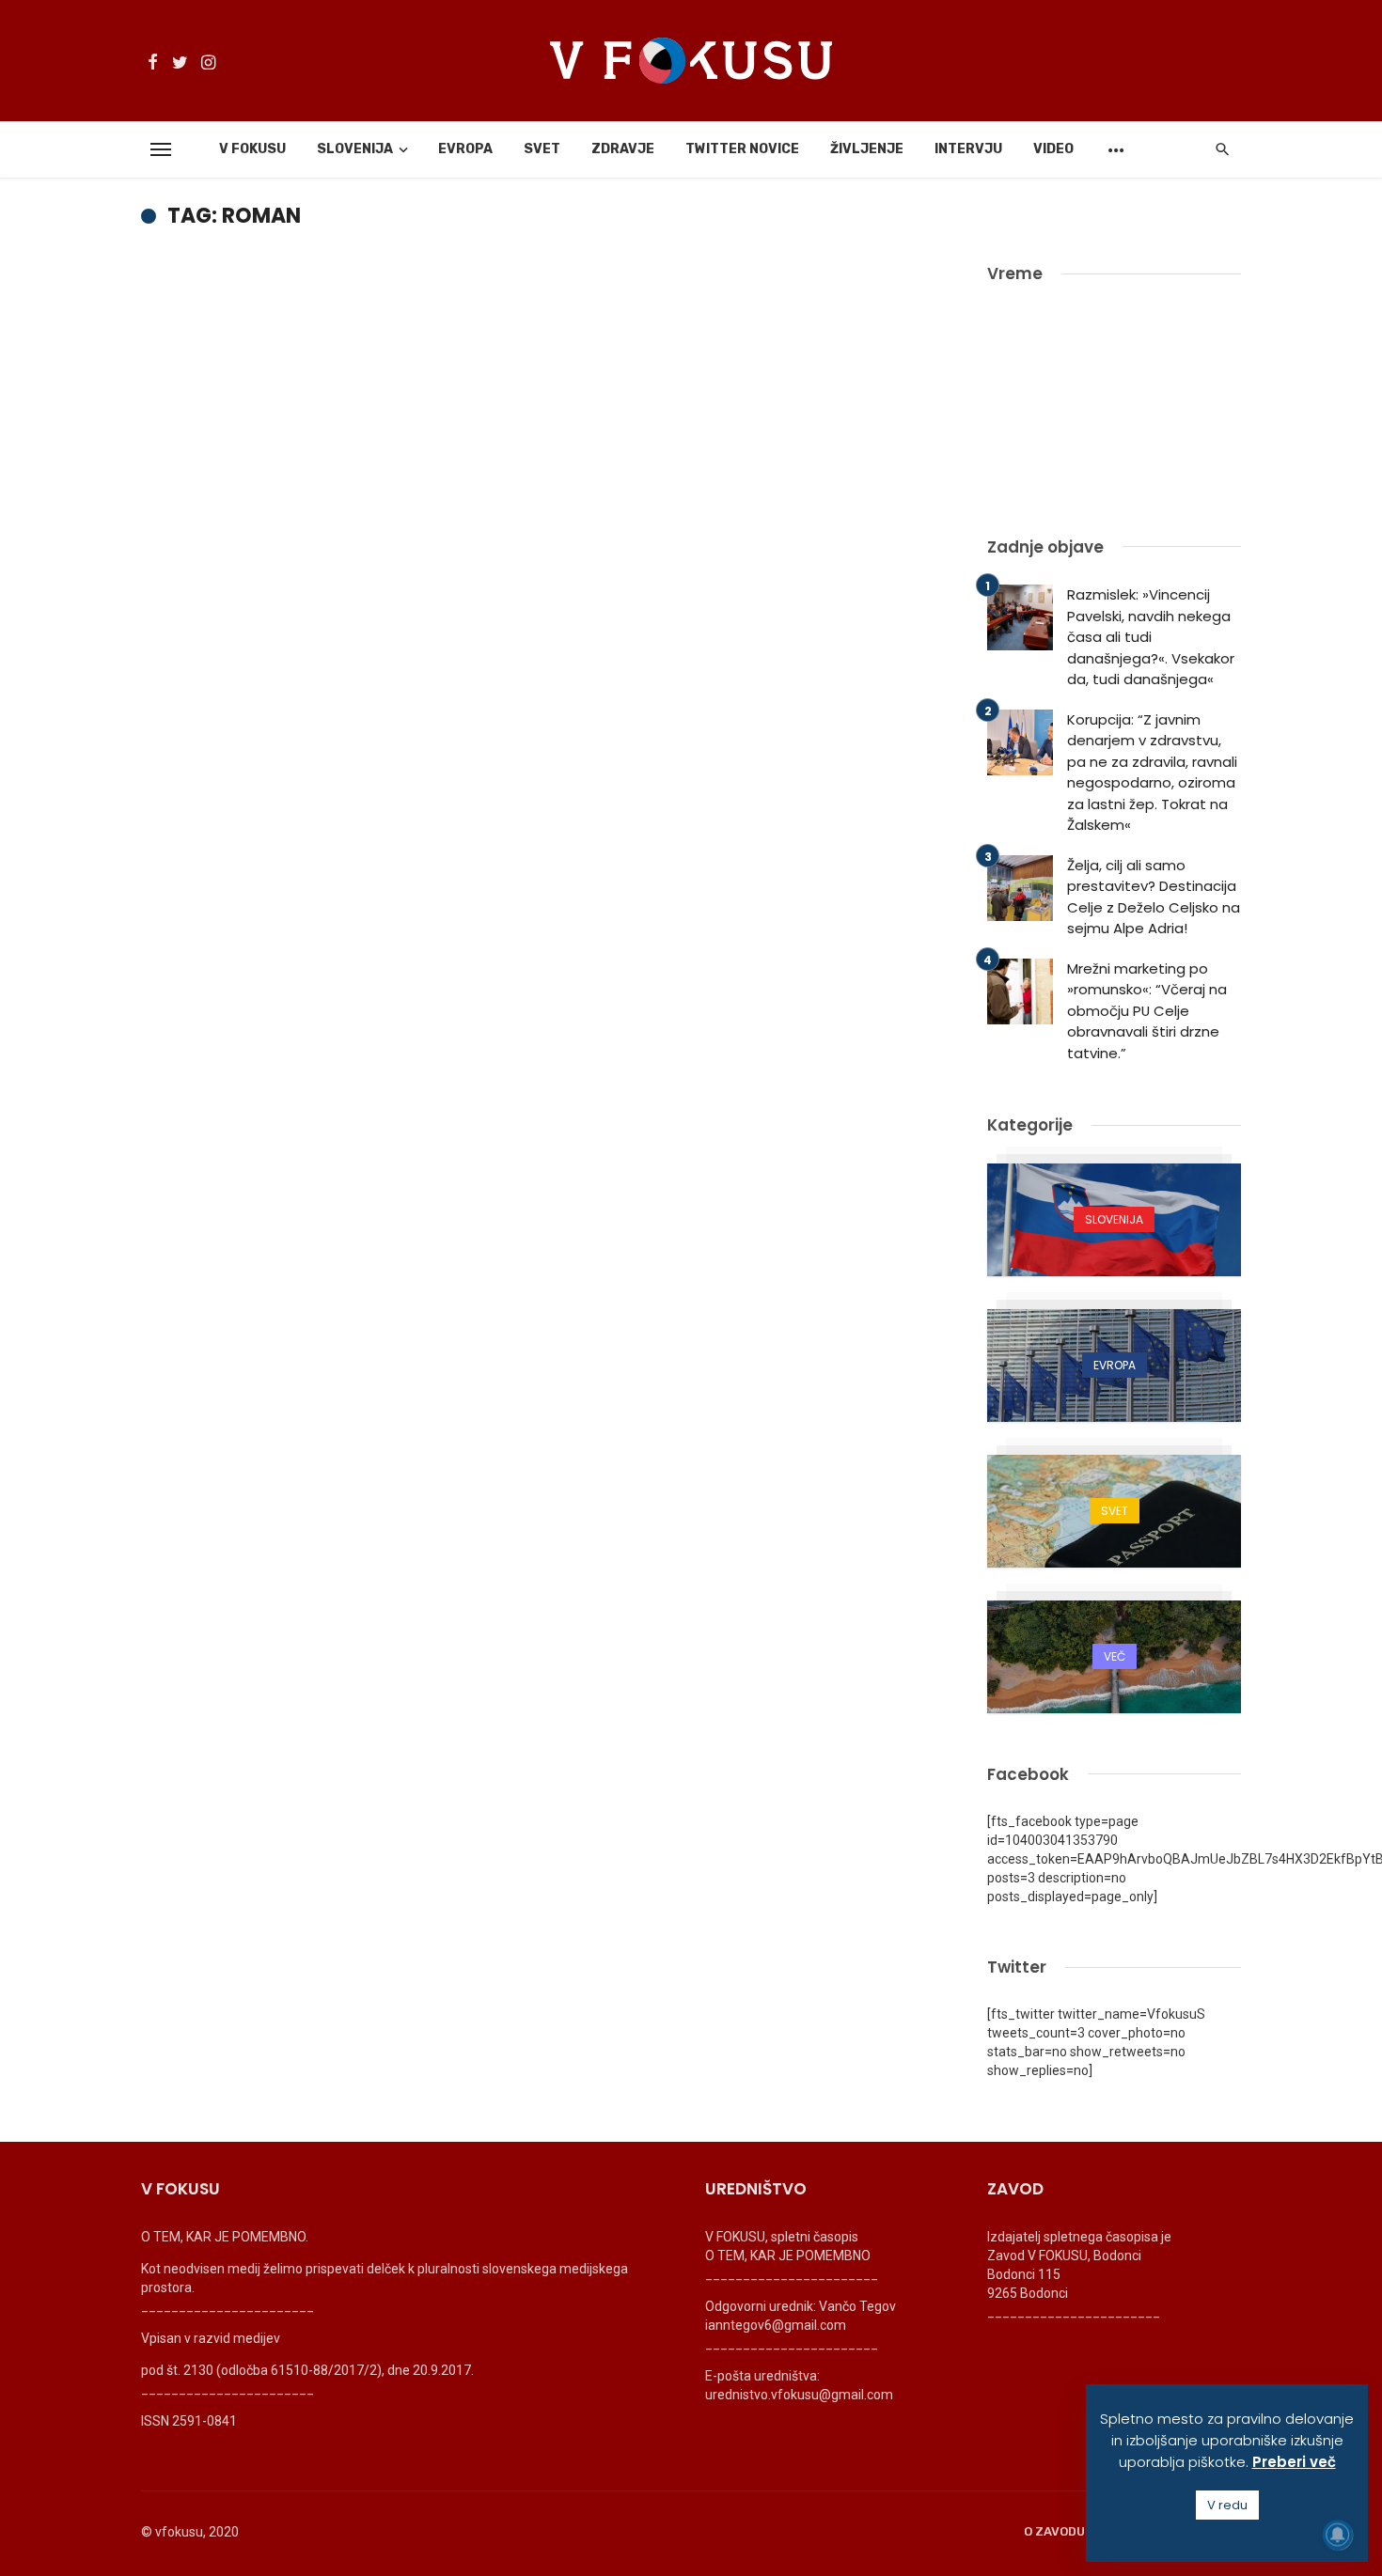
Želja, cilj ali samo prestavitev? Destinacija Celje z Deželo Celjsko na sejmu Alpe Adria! (1154, 897)
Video (1053, 149)
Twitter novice (742, 149)
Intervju (968, 149)
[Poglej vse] (1114, 1220)
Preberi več (1294, 2462)
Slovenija (355, 149)
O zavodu (1054, 2531)
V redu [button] (1227, 2505)
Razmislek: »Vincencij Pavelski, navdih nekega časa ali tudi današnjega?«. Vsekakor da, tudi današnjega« (1151, 637)
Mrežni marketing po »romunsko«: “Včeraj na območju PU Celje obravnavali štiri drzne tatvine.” (1147, 1011)
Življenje (867, 149)
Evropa (465, 149)
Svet (542, 149)
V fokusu (252, 149)
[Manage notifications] (1338, 2535)
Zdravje (623, 149)
